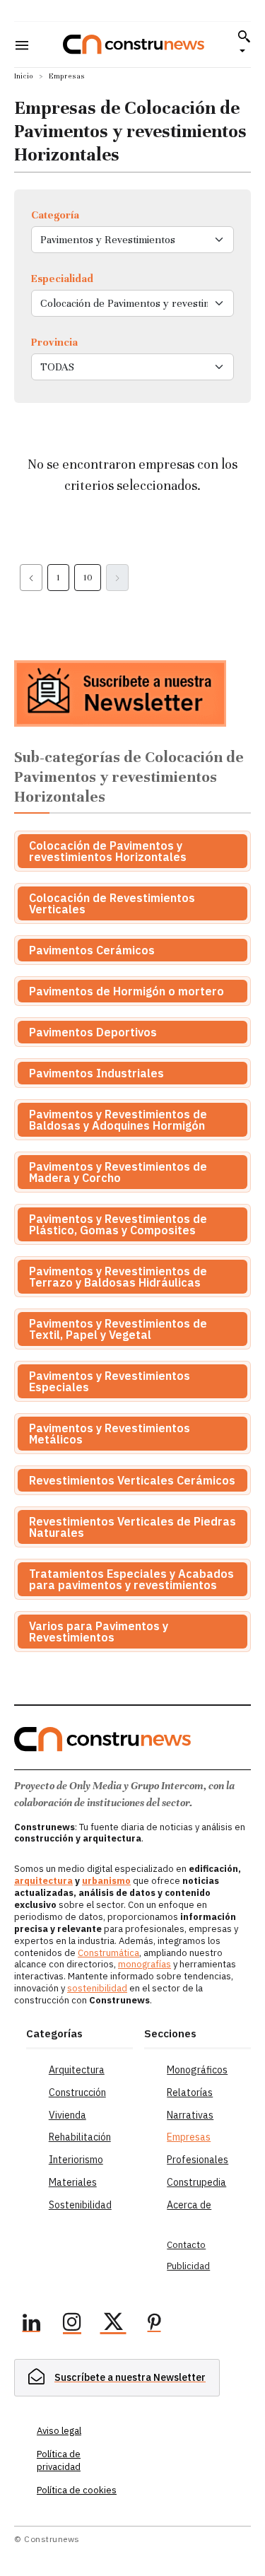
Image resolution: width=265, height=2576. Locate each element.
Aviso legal (59, 2431)
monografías (145, 1964)
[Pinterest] (154, 2324)
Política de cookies (77, 2490)
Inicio (24, 76)
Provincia (54, 342)
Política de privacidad (59, 2460)
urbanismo (106, 1881)
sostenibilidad (97, 1988)
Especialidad (62, 279)
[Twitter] (113, 2324)
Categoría (55, 215)
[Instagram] (72, 2324)
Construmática (108, 1953)
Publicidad (188, 2266)
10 (88, 578)
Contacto (186, 2245)
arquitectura (43, 1881)
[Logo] (134, 44)
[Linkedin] (31, 2324)
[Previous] (31, 578)
